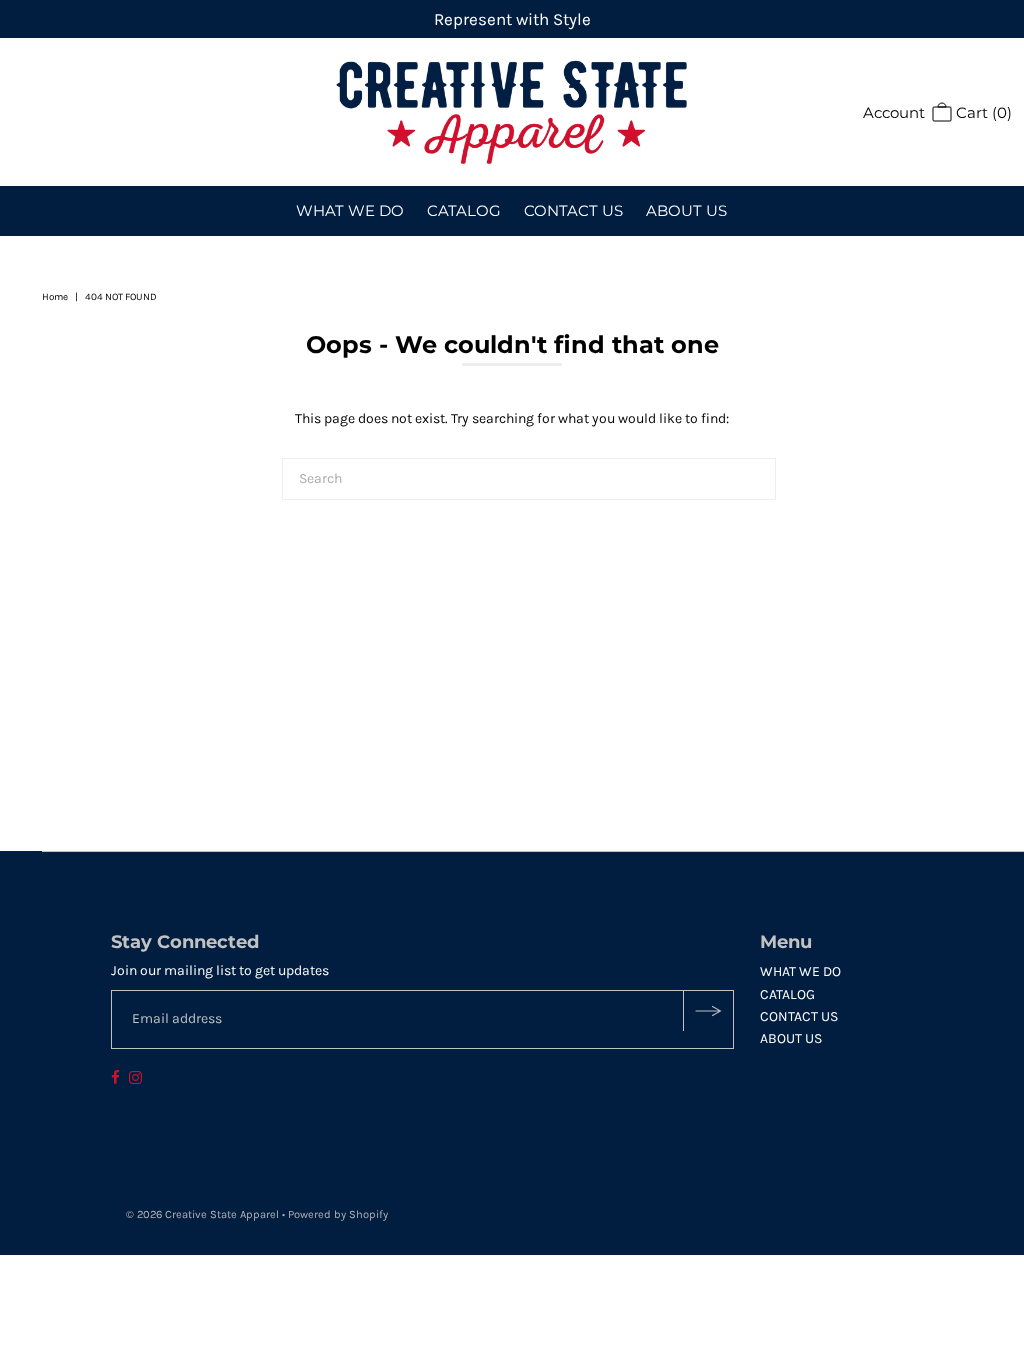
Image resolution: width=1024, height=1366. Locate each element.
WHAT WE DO (350, 210)
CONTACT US (573, 210)
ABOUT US (686, 210)
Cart (982, 112)
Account (894, 112)
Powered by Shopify (338, 1214)
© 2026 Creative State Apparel (202, 1214)
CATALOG (464, 210)
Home (55, 297)
